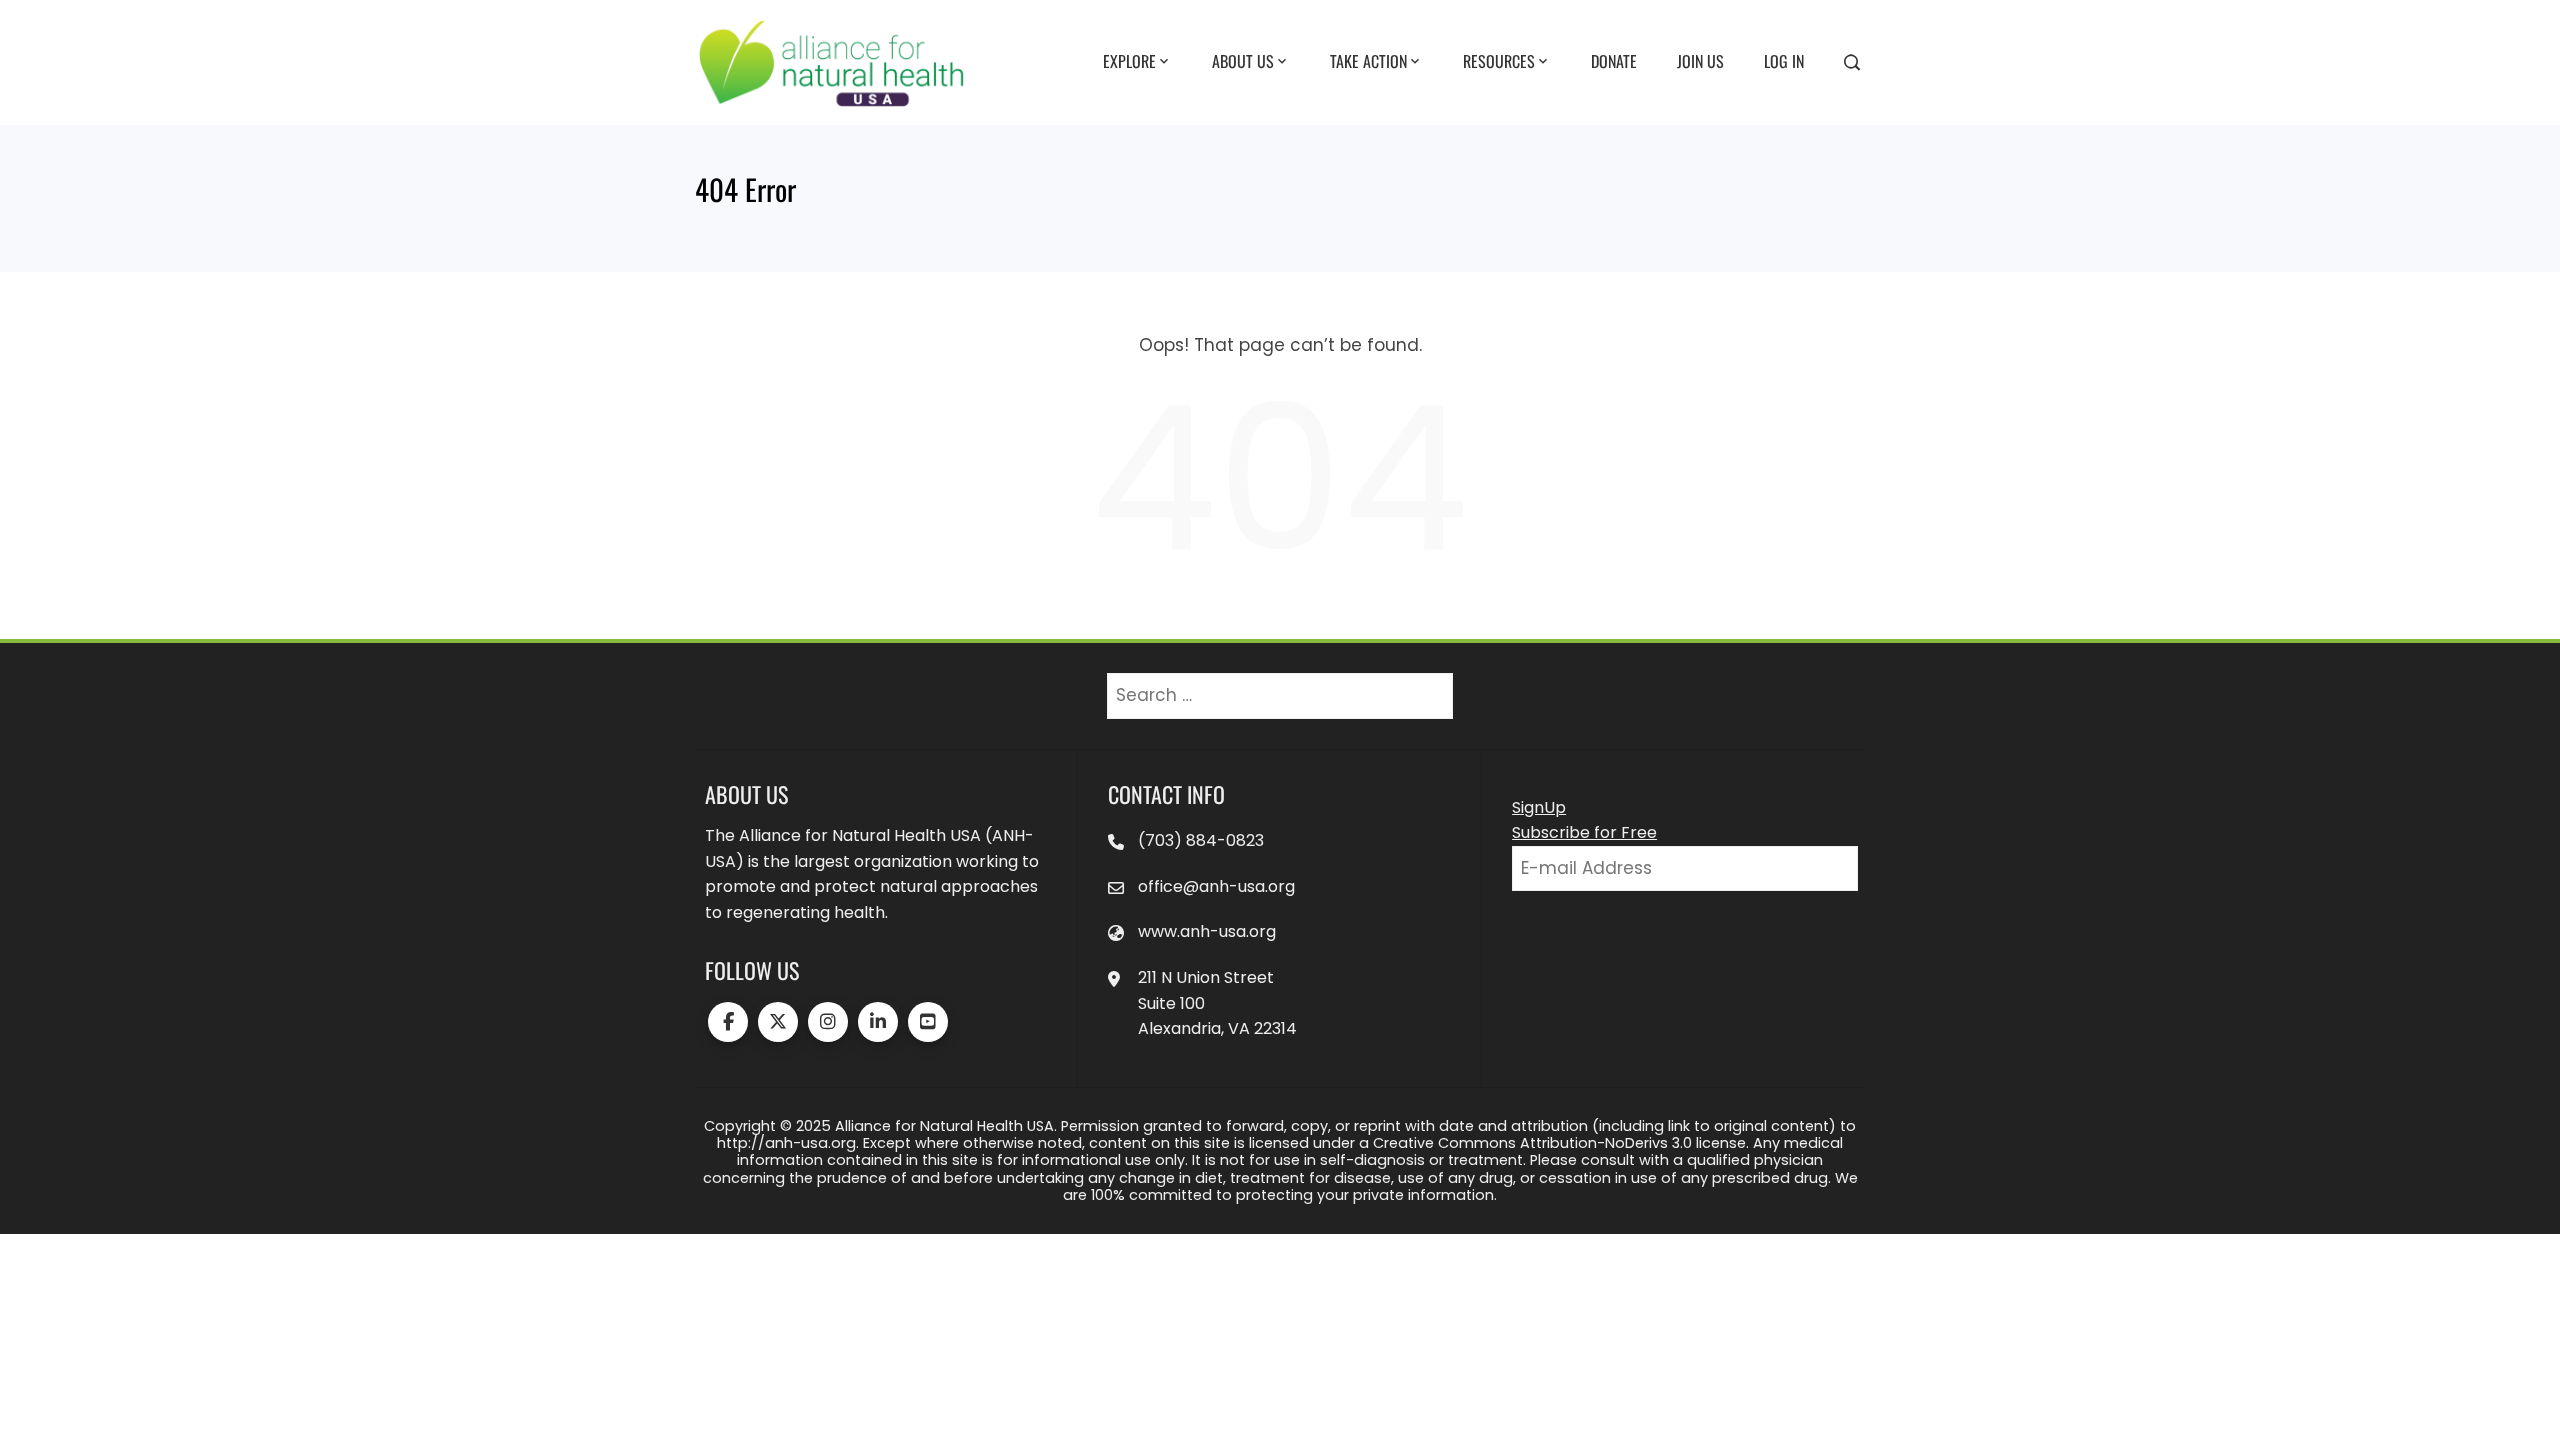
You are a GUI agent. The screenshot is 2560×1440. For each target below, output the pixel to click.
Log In (1784, 61)
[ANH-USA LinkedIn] (878, 1022)
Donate (1614, 61)
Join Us (1700, 61)
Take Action (1368, 61)
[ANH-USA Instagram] (828, 1022)
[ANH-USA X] (778, 1022)
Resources (1499, 61)
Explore (1129, 61)
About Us (1243, 61)
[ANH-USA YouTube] (928, 1022)
